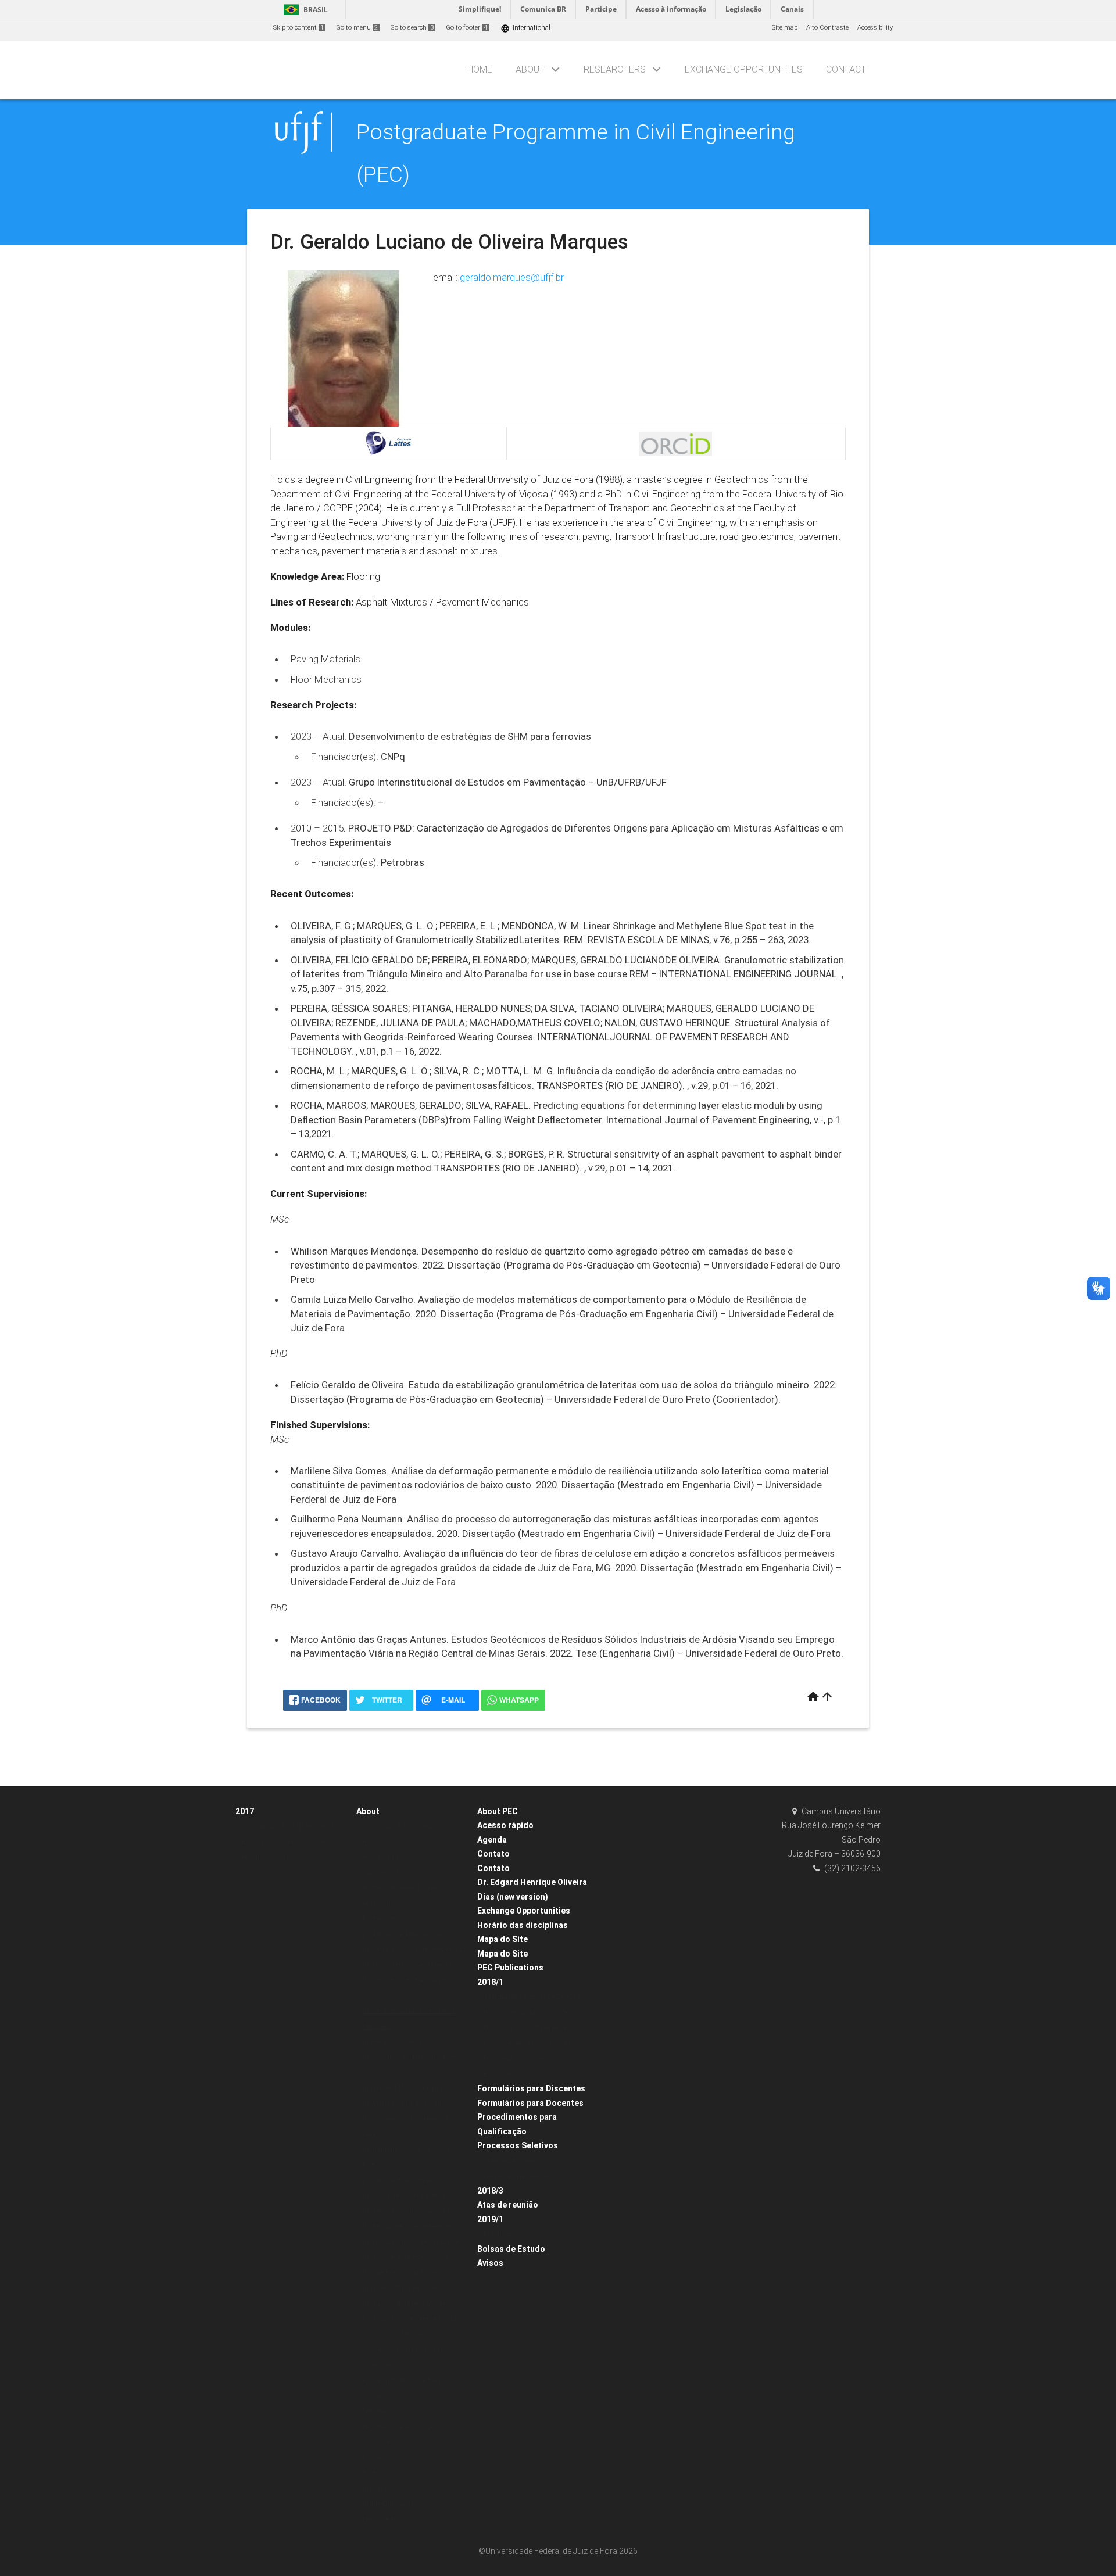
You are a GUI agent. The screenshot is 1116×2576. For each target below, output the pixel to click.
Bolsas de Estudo (511, 2249)
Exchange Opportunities (744, 69)
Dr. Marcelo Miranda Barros (404, 2088)
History (372, 1842)
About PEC (498, 1811)
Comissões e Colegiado (398, 1826)
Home (480, 69)
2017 (245, 1811)
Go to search (412, 28)
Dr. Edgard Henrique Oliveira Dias (413, 1965)
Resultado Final (264, 1857)
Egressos (376, 2473)
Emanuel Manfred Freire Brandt (410, 2319)
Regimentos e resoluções (400, 2427)
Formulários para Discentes (531, 2088)
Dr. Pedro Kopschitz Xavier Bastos (412, 2211)
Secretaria (378, 2411)
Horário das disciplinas (523, 1925)
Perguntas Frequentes (516, 2176)
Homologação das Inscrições (285, 1842)
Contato (374, 2458)
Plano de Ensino (387, 2519)
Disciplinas (379, 2489)
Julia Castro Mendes (394, 2335)
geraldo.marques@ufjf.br (512, 277)
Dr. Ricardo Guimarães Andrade (410, 2242)
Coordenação (382, 1873)
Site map (785, 28)
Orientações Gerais (512, 2161)
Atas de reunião (508, 2205)
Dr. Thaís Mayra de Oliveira (403, 2288)
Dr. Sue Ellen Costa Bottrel (401, 2273)
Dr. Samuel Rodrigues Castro (406, 2257)
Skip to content (298, 28)
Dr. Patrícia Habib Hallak (399, 2181)
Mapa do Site (502, 1939)
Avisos (490, 2263)
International (525, 28)
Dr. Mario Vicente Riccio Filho (405, 2103)
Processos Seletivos (518, 2145)
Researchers (615, 69)
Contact (846, 69)
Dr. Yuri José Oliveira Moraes (406, 2304)
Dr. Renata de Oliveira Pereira (406, 2226)
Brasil (304, 10)
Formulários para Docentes (530, 2103)
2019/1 (490, 2219)
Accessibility (875, 28)
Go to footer (466, 28)
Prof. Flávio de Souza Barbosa (407, 2380)
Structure (376, 2442)
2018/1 (490, 1982)
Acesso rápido (505, 1825)
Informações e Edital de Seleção (290, 1826)
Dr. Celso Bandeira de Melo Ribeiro (414, 1949)
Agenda (492, 1840)
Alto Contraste (827, 28)
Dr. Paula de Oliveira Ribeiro (404, 2196)
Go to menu (357, 28)
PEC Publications (510, 1968)
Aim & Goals (381, 1857)
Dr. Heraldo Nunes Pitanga (403, 2042)
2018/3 (490, 2191)
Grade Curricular (388, 2504)
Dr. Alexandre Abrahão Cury (404, 1934)
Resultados (500, 2234)
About (530, 69)
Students (375, 2396)
